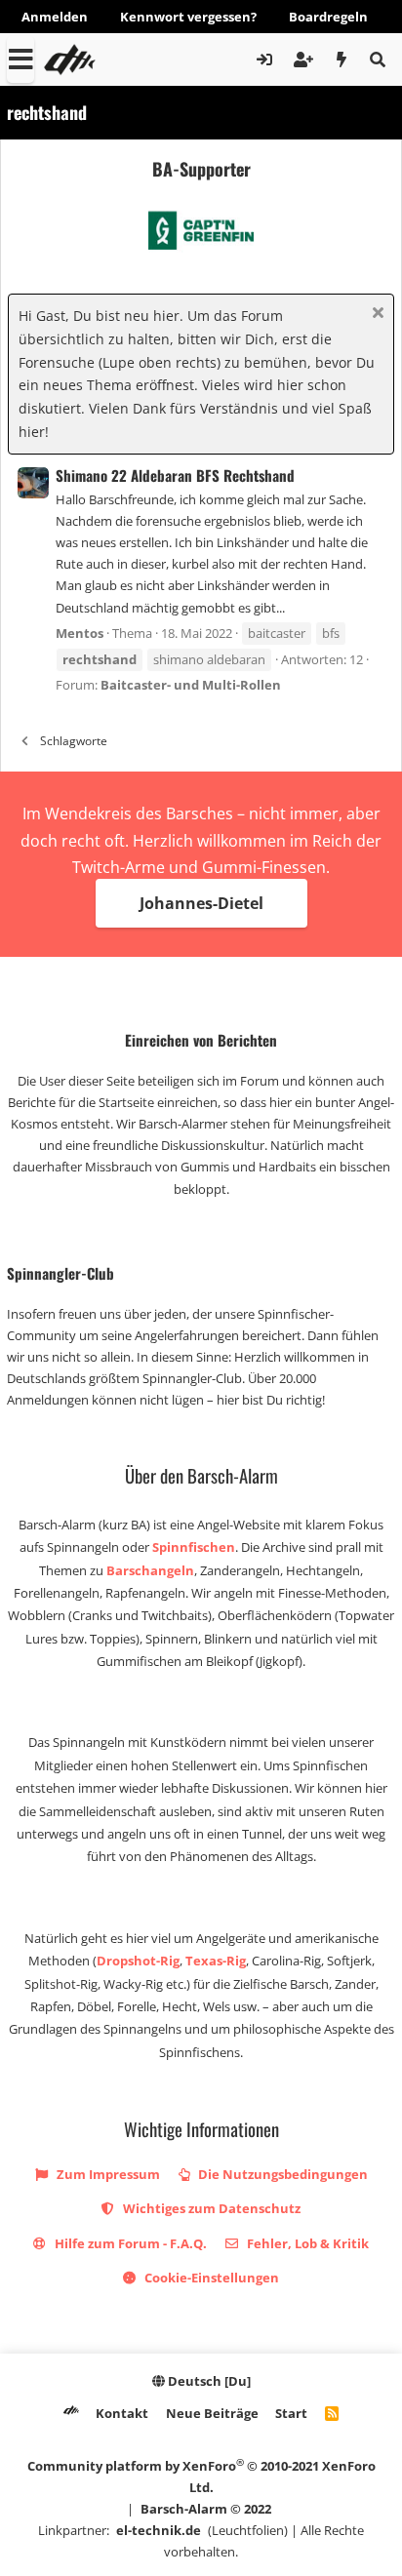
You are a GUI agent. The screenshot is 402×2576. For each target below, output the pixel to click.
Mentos (80, 633)
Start (291, 2413)
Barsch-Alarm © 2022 (206, 2509)
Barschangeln (150, 1570)
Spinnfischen (194, 1547)
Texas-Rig (216, 1961)
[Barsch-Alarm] (71, 2413)
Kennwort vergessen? (188, 17)
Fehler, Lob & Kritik (306, 2243)
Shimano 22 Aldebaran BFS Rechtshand (175, 475)
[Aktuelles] (342, 59)
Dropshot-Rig (138, 1961)
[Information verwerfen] (375, 315)
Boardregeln (328, 17)
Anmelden (55, 17)
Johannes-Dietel (201, 903)
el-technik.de (159, 2530)
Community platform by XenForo (201, 2476)
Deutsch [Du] (208, 2381)
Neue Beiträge (212, 2413)
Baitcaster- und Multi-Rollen (191, 685)
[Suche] (377, 59)
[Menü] (20, 59)
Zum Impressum (107, 2174)
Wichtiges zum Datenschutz (210, 2208)
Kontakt (122, 2413)
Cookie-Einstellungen (210, 2278)
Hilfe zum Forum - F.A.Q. (129, 2243)
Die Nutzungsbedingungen (281, 2174)
